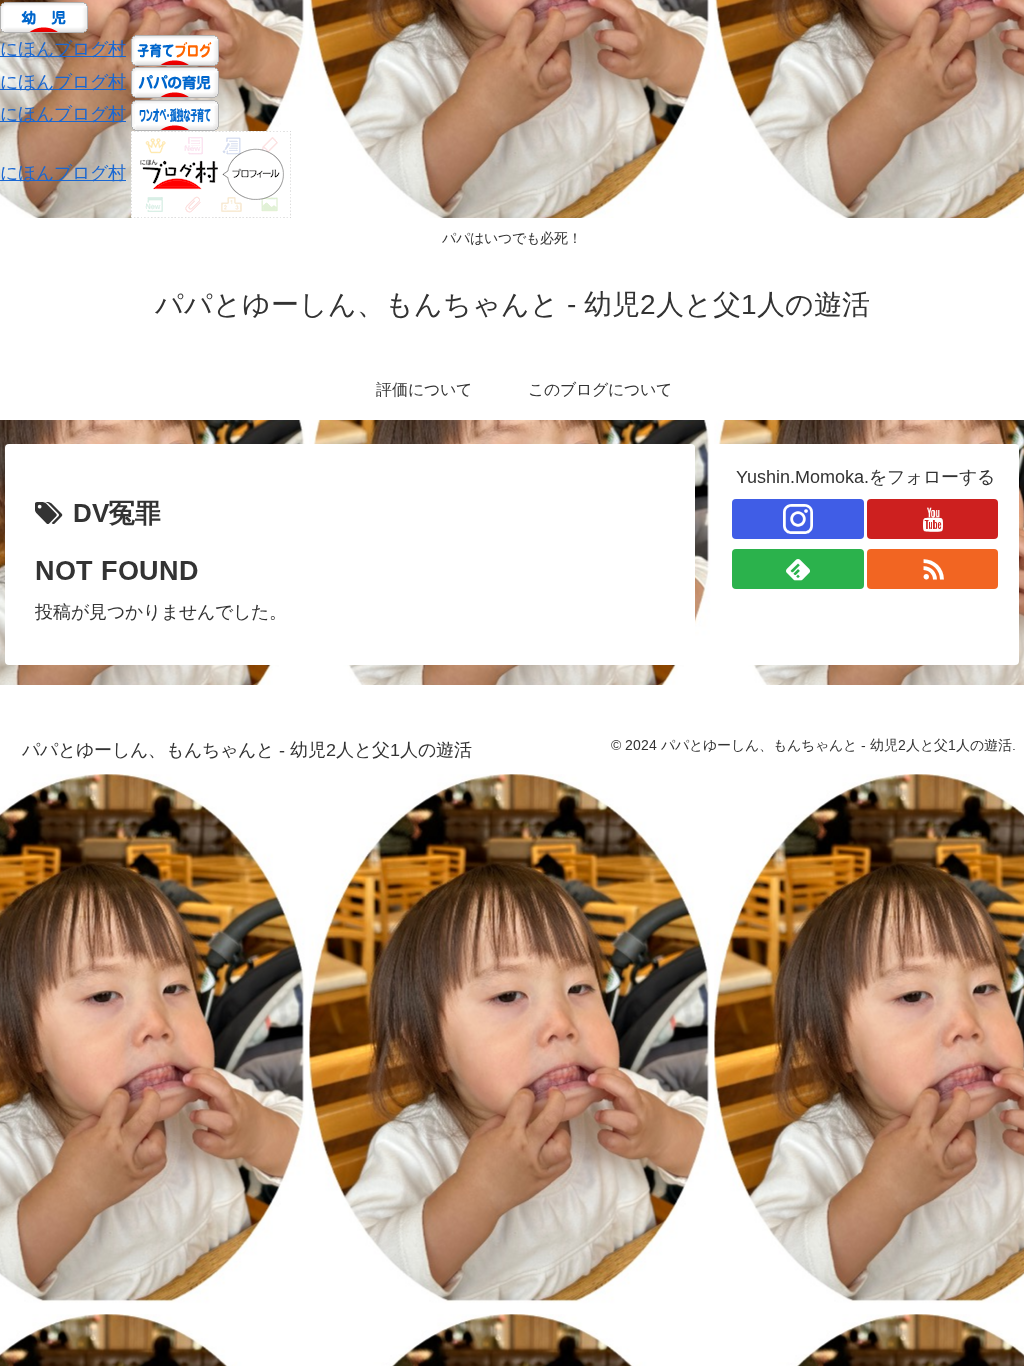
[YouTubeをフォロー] (933, 519)
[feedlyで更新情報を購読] (798, 569)
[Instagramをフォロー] (798, 519)
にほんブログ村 (63, 49)
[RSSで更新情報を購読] (933, 569)
